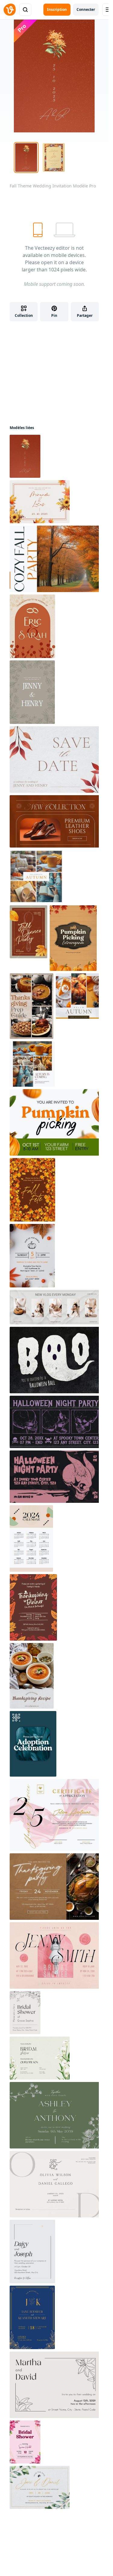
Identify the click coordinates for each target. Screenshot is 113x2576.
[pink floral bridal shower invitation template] (25, 2442)
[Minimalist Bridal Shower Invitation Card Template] (55, 1955)
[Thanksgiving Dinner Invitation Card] (33, 1607)
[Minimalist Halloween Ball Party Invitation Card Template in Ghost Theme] (55, 1360)
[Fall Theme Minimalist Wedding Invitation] (40, 502)
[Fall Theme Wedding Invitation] (25, 456)
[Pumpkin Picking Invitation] (73, 938)
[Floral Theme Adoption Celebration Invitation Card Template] (33, 1744)
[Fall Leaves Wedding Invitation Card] (32, 692)
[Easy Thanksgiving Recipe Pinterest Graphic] (32, 1676)
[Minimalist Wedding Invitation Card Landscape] (40, 2487)
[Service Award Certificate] (55, 1815)
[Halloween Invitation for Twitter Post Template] (55, 1477)
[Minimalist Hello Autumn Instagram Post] (78, 996)
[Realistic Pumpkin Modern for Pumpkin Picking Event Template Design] (55, 1122)
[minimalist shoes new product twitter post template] (55, 821)
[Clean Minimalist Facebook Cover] (55, 1307)
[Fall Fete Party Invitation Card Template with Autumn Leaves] (32, 1190)
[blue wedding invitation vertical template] (32, 2317)
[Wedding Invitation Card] (32, 2252)
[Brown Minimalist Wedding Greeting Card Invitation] (55, 2184)
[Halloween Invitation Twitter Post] (55, 1422)
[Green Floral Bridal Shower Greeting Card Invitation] (40, 2058)
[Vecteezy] (10, 10)
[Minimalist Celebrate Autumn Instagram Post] (36, 876)
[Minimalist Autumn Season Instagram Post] (32, 1064)
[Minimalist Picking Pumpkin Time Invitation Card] (32, 1256)
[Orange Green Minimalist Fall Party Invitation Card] (55, 559)
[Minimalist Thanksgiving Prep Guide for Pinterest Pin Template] (31, 1006)
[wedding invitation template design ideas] (55, 2115)
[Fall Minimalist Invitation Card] (55, 760)
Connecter (86, 9)
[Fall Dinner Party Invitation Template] (28, 932)
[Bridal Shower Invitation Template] (25, 2013)
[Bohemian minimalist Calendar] (31, 1538)
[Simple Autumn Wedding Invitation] (32, 626)
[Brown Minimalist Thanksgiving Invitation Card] (55, 1887)
